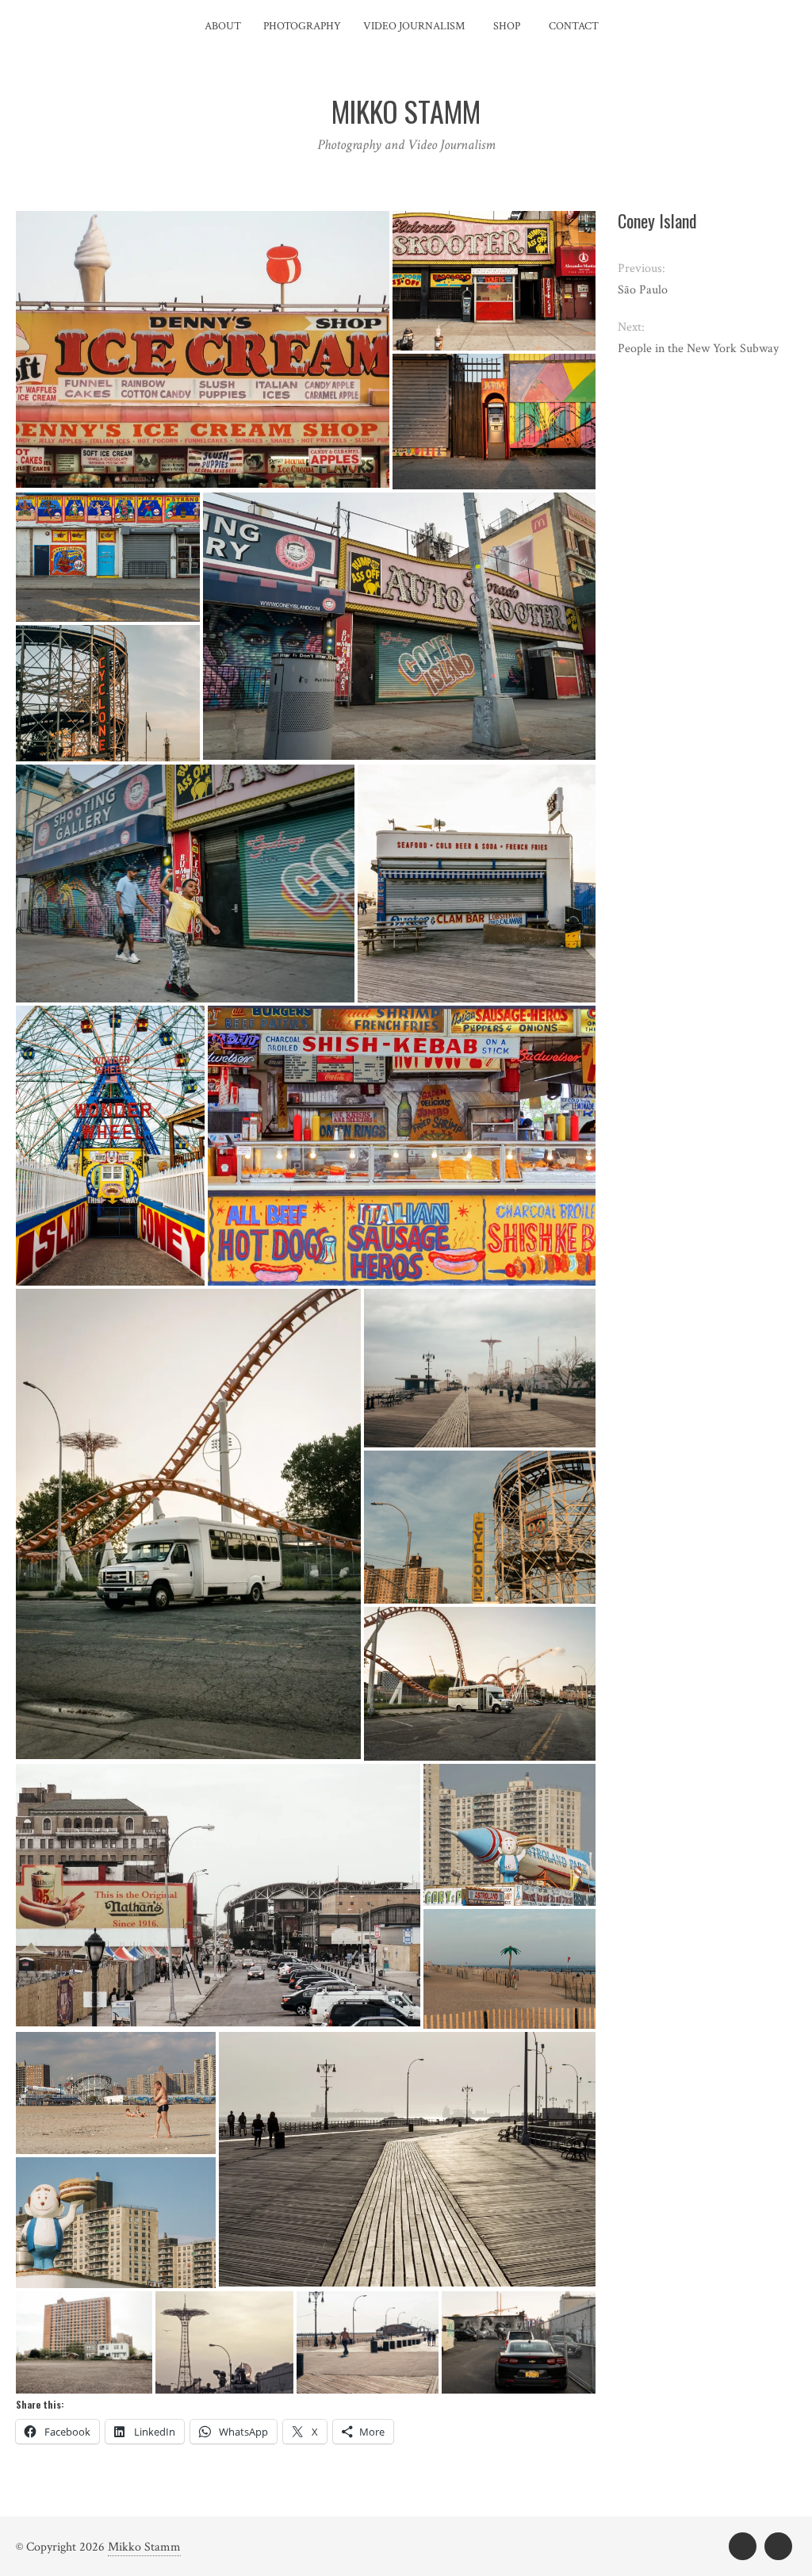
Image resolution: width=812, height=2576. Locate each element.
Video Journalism (414, 26)
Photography (302, 26)
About (223, 26)
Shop (507, 26)
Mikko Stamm (144, 2547)
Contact (574, 26)
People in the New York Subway (698, 349)
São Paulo (643, 290)
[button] (203, 349)
